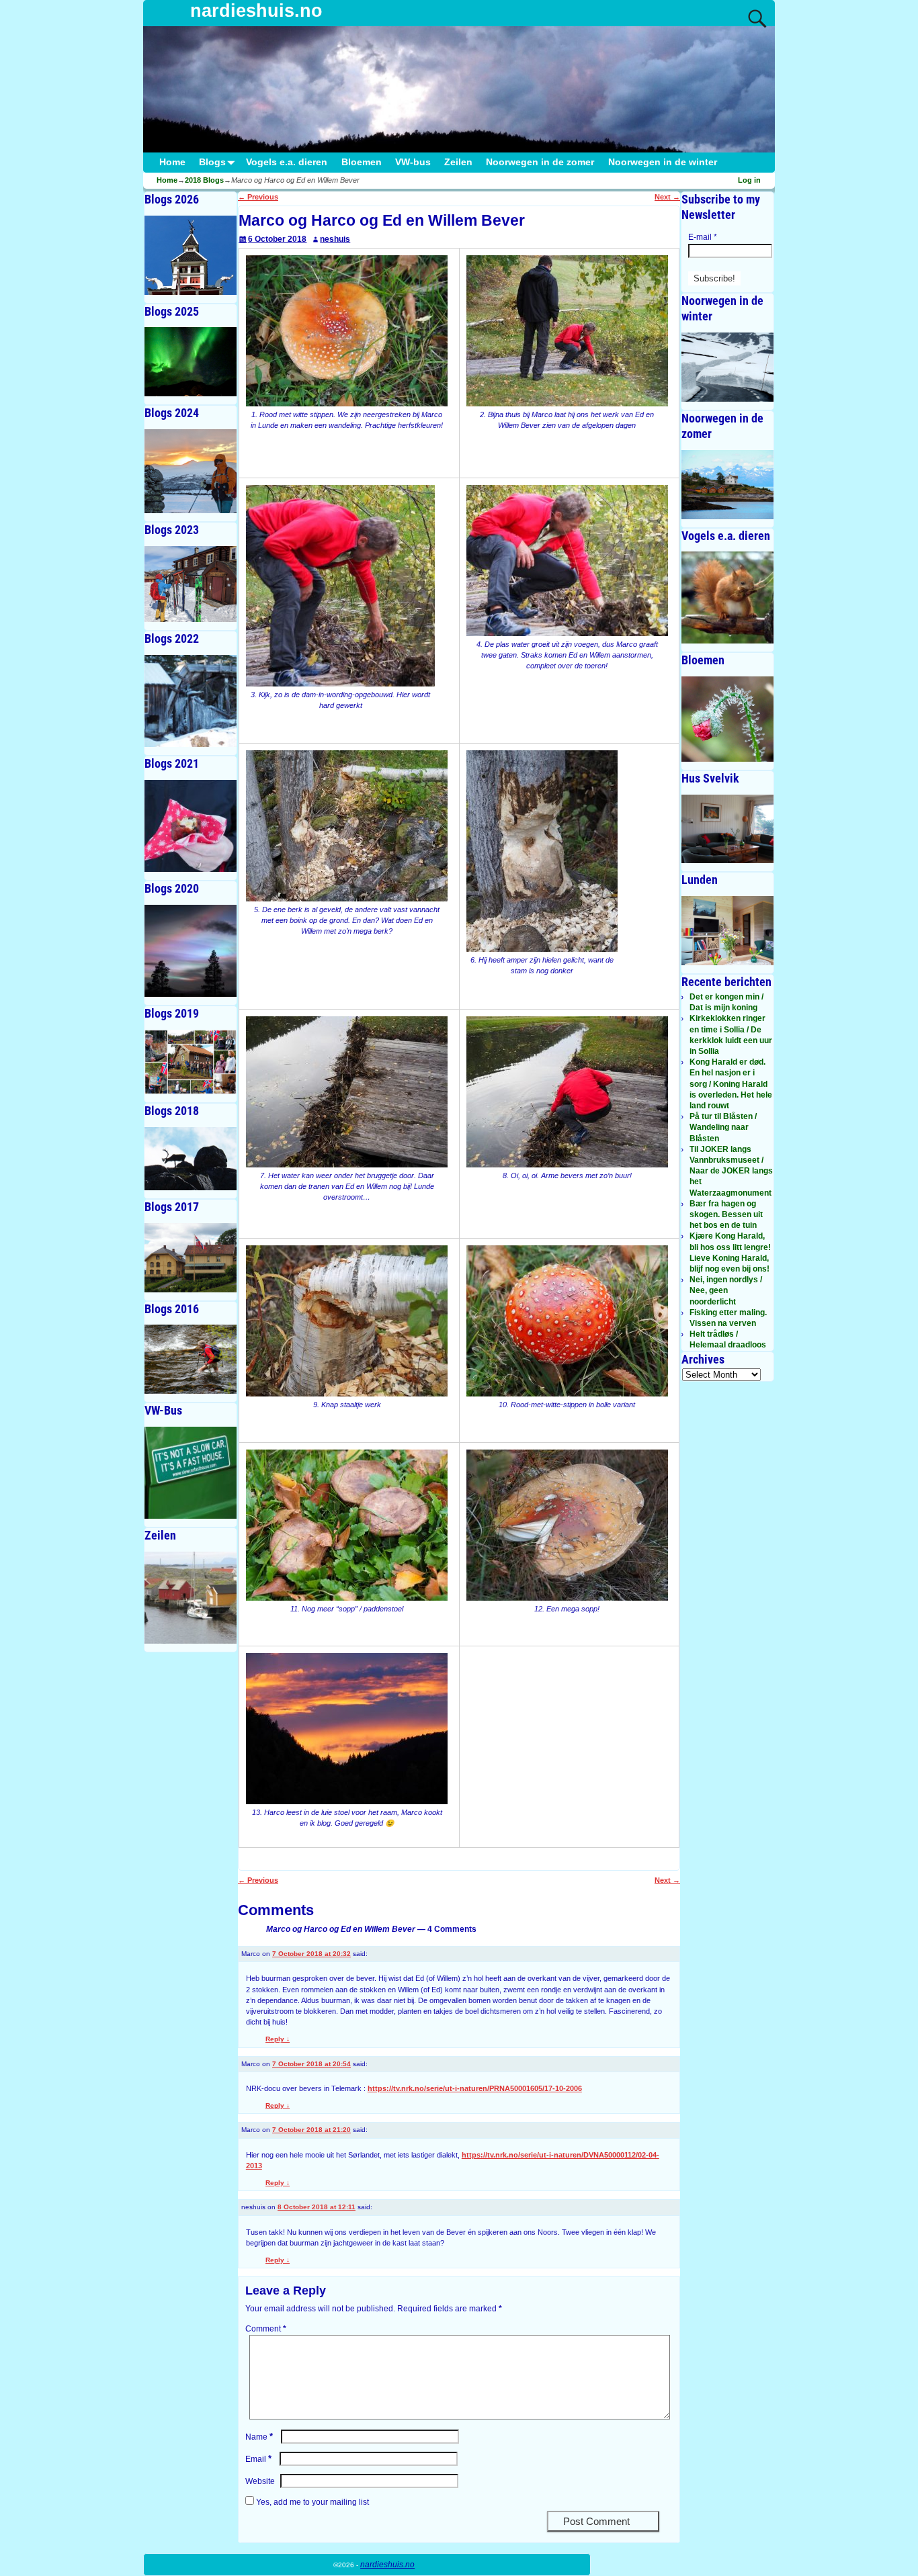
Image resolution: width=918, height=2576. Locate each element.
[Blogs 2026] (191, 255)
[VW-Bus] (191, 1473)
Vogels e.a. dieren (287, 162)
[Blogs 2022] (191, 701)
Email (258, 2459)
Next (667, 197)
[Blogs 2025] (191, 362)
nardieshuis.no (256, 11)
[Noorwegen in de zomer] (727, 485)
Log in (749, 180)
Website (260, 2481)
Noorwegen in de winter (663, 162)
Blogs (212, 162)
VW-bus (413, 162)
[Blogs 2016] (191, 1359)
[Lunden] (727, 931)
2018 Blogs (204, 180)
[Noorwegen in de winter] (727, 367)
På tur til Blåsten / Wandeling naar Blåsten (723, 1127)
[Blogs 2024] (191, 471)
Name (259, 2437)
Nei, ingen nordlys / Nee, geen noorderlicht (726, 1290)
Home (172, 162)
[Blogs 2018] (191, 1158)
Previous (258, 197)
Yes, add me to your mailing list (311, 2502)
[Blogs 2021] (191, 826)
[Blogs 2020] (191, 951)
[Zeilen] (191, 1598)
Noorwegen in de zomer (540, 162)
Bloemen (362, 162)
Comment (266, 2329)
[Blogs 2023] (191, 584)
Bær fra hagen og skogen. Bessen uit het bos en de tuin (726, 1214)
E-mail (703, 237)
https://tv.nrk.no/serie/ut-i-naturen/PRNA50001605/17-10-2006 (475, 2088)
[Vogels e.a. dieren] (727, 597)
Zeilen (458, 162)
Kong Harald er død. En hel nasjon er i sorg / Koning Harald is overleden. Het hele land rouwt (731, 1084)
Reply (278, 2039)
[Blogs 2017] (191, 1258)
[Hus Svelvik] (727, 829)
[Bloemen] (727, 719)
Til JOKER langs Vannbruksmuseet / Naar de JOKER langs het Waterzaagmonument (731, 1171)
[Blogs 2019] (191, 1062)
